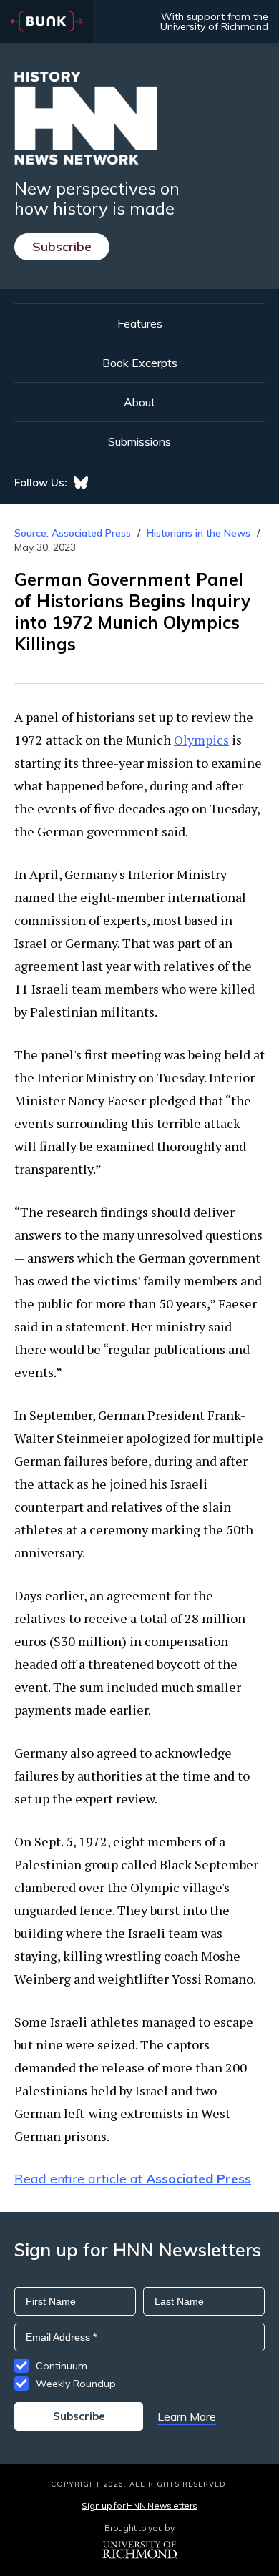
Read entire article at (133, 2179)
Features (140, 323)
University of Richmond (214, 26)
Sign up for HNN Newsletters (139, 2506)
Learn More (187, 2416)
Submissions (139, 441)
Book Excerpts (140, 363)
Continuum (62, 2366)
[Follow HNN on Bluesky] (81, 483)
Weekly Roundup (76, 2384)
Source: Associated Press (73, 533)
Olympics (201, 740)
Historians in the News (199, 533)
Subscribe (62, 246)
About (139, 402)
